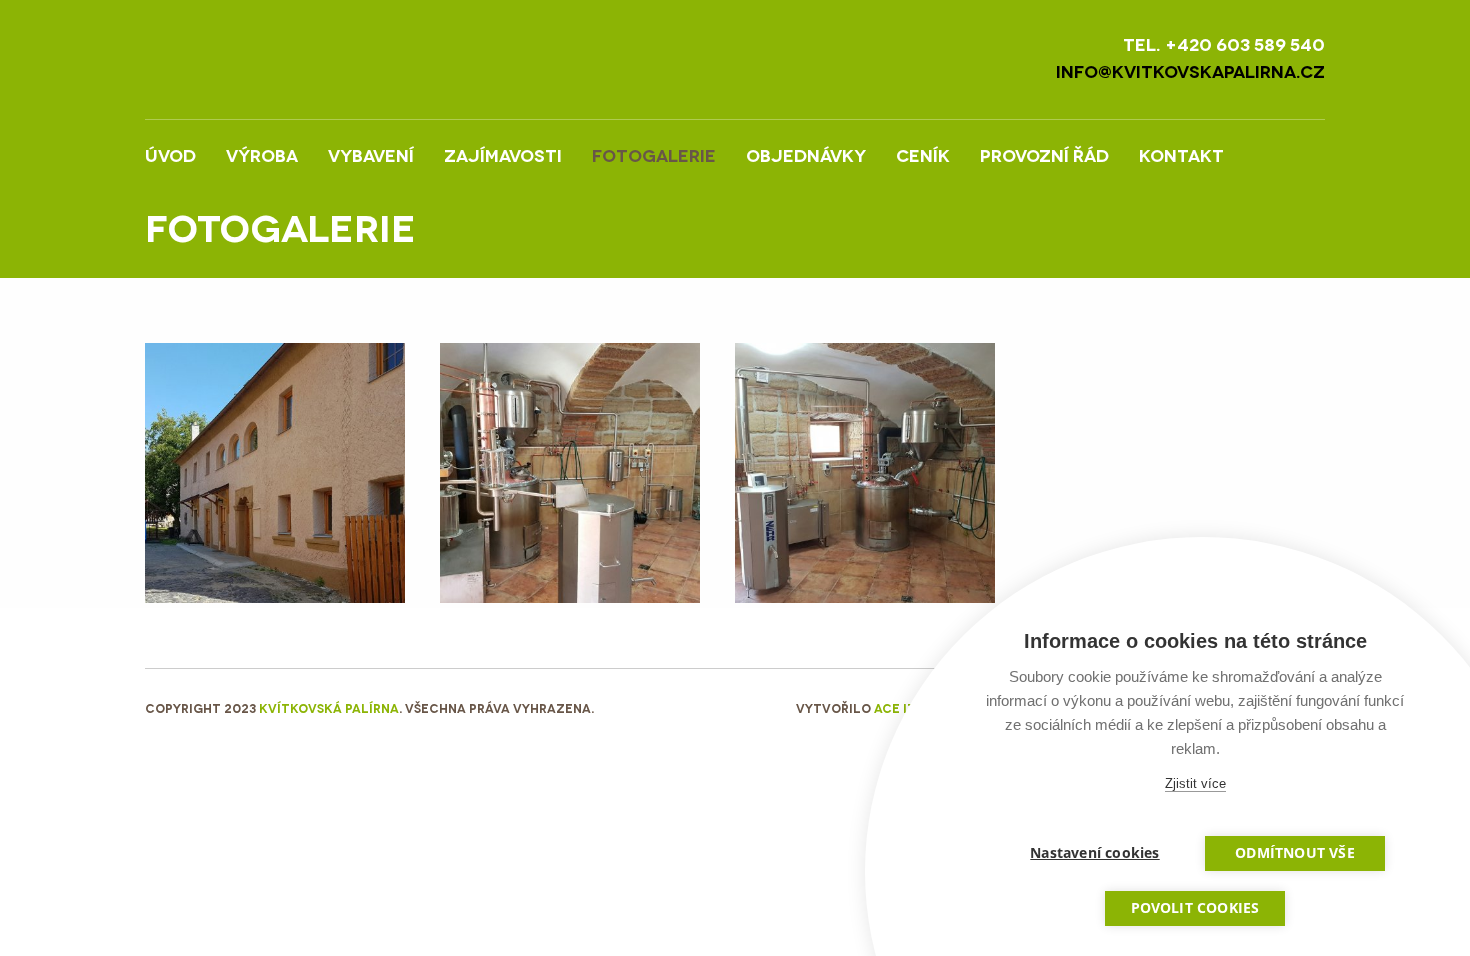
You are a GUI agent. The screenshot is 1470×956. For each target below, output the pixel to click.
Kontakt (1181, 154)
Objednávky (806, 154)
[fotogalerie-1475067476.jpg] (275, 471)
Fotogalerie (654, 154)
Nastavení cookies (1094, 853)
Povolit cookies (1195, 908)
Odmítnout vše (1295, 853)
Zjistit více (1195, 783)
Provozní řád (1044, 154)
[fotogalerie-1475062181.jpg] (570, 471)
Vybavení (371, 154)
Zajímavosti (503, 154)
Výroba (262, 154)
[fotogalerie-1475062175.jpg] (865, 471)
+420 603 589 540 (1245, 43)
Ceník (923, 154)
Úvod (170, 154)
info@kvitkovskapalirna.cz (1190, 70)
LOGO (314, 59)
